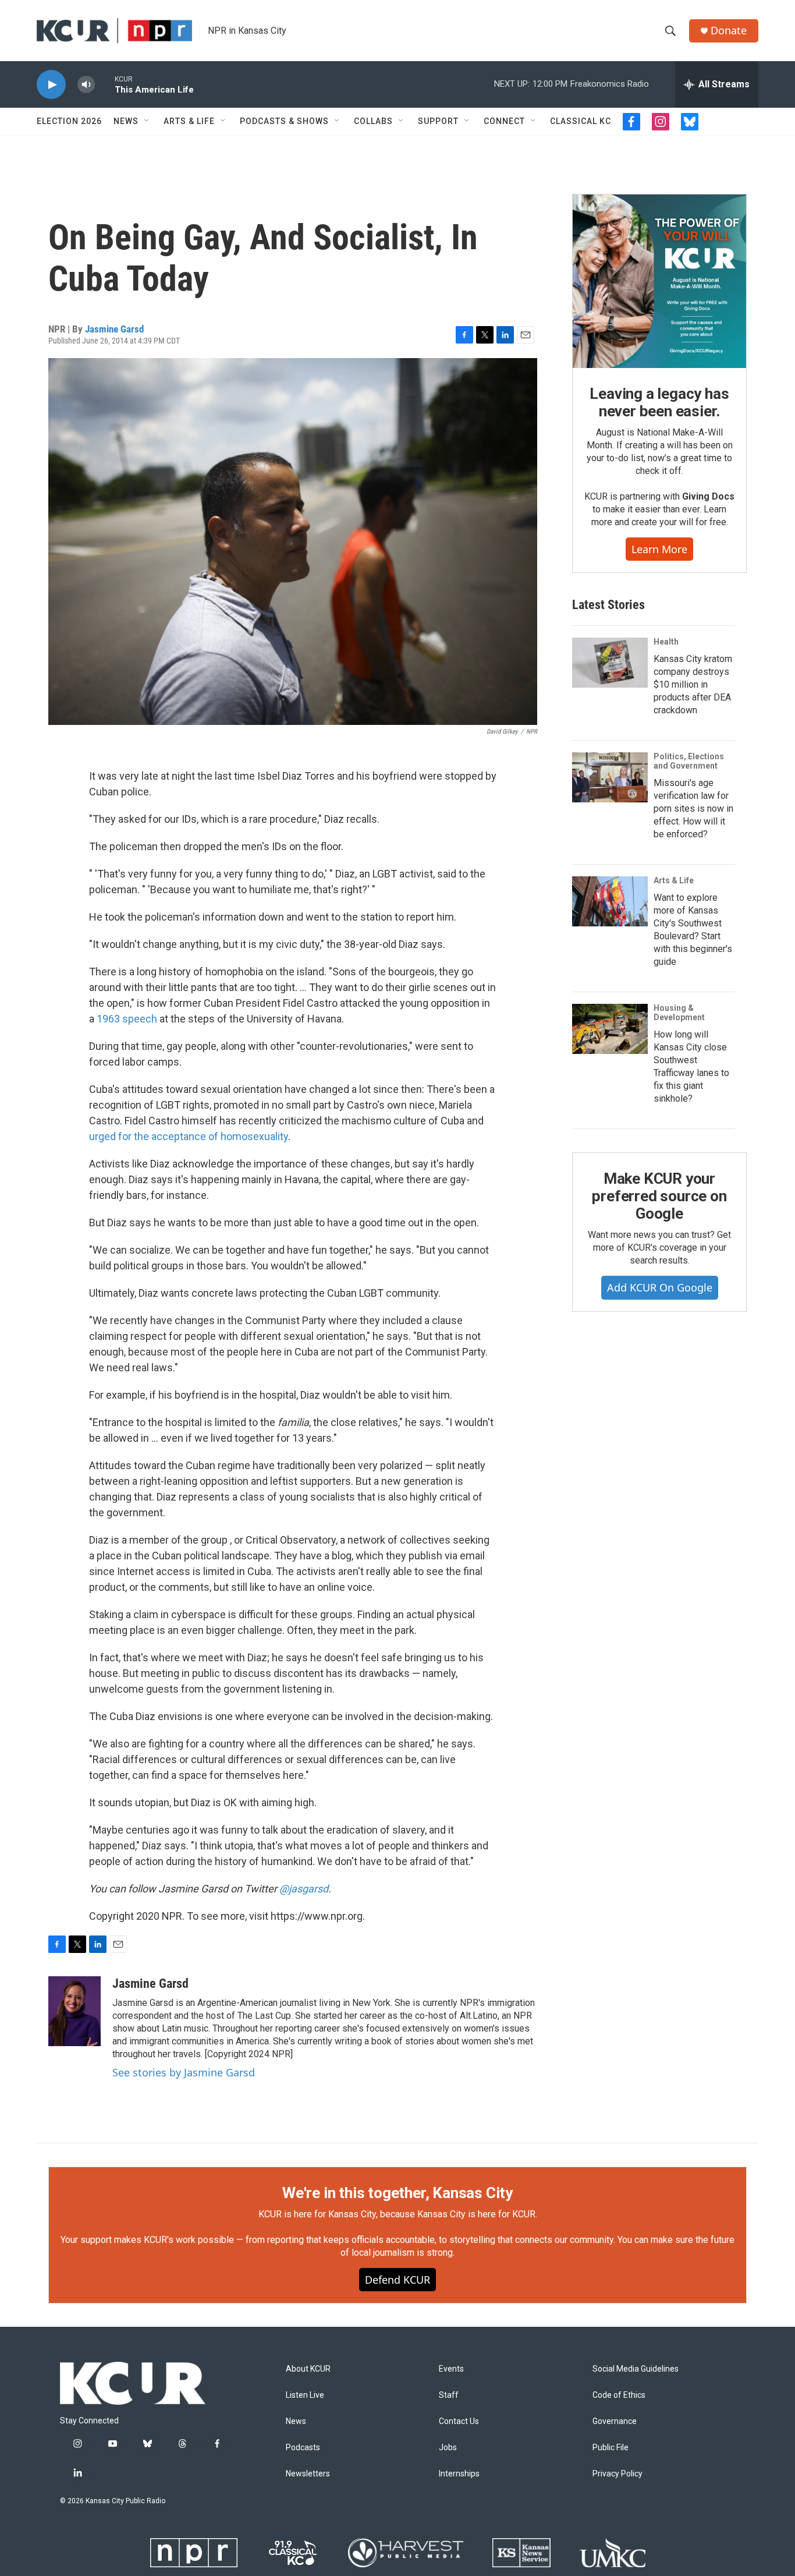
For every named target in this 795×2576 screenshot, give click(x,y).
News (126, 121)
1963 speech (127, 1019)
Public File (611, 2448)
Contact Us (459, 2421)
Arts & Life (189, 121)
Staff (449, 2395)
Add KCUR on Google (660, 1287)
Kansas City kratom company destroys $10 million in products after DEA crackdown (693, 684)
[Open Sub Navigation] (147, 121)
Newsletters (308, 2474)
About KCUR (308, 2369)
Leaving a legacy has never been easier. (659, 402)
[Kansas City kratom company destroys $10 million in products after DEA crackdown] (610, 663)
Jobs (448, 2448)
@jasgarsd (304, 1889)
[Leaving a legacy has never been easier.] (659, 281)
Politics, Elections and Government (689, 761)
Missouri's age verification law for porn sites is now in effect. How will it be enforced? (693, 808)
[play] (51, 85)
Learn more (659, 549)
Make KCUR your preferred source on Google (659, 1196)
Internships (459, 2474)
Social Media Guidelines (636, 2369)
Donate (729, 31)
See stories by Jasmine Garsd (184, 2072)
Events (451, 2369)
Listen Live (305, 2395)
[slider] (105, 84)
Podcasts (303, 2448)
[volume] (86, 85)
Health (666, 642)
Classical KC (581, 121)
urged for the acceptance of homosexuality (189, 1136)
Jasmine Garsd (114, 329)
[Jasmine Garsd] (74, 2011)
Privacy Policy (617, 2474)
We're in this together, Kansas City (397, 2193)
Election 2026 (69, 121)
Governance (615, 2421)
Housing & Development (679, 1013)
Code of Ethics (619, 2395)
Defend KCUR (397, 2280)
